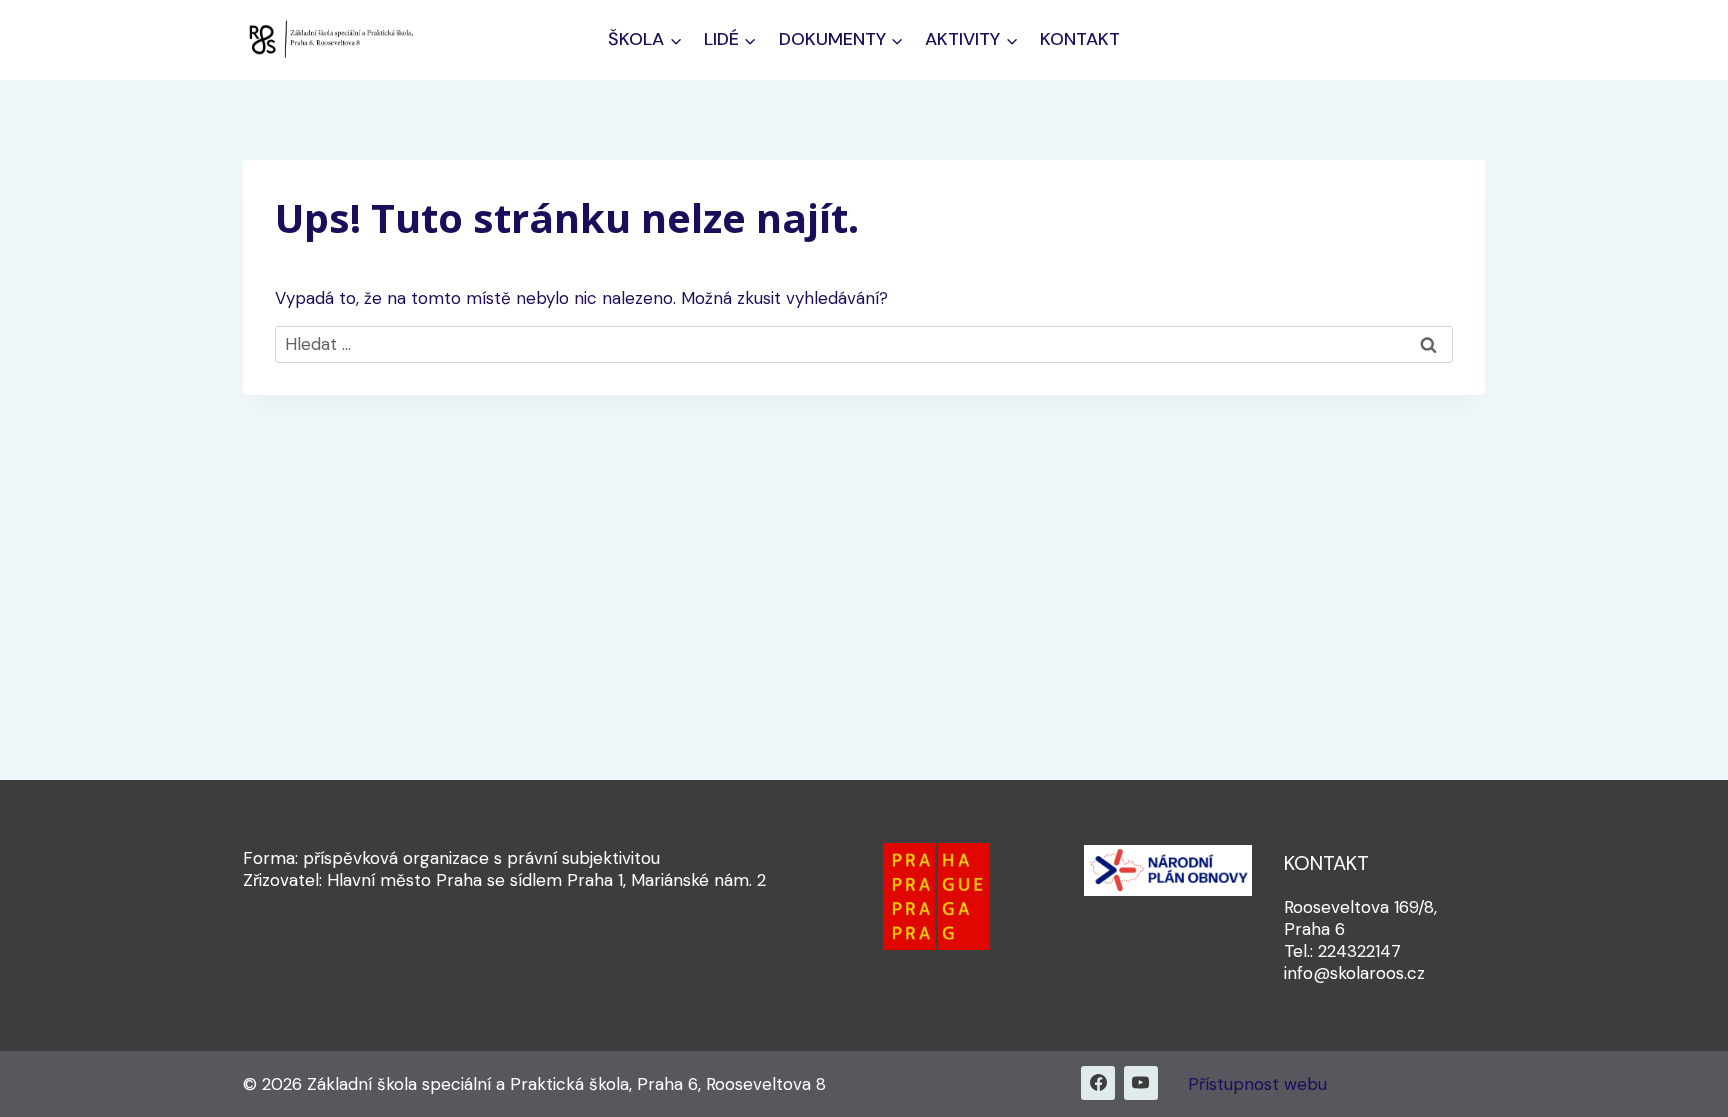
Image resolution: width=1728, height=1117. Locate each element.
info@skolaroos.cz (1354, 973)
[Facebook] (1098, 1083)
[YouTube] (1141, 1083)
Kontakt (1080, 39)
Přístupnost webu (1257, 1084)
